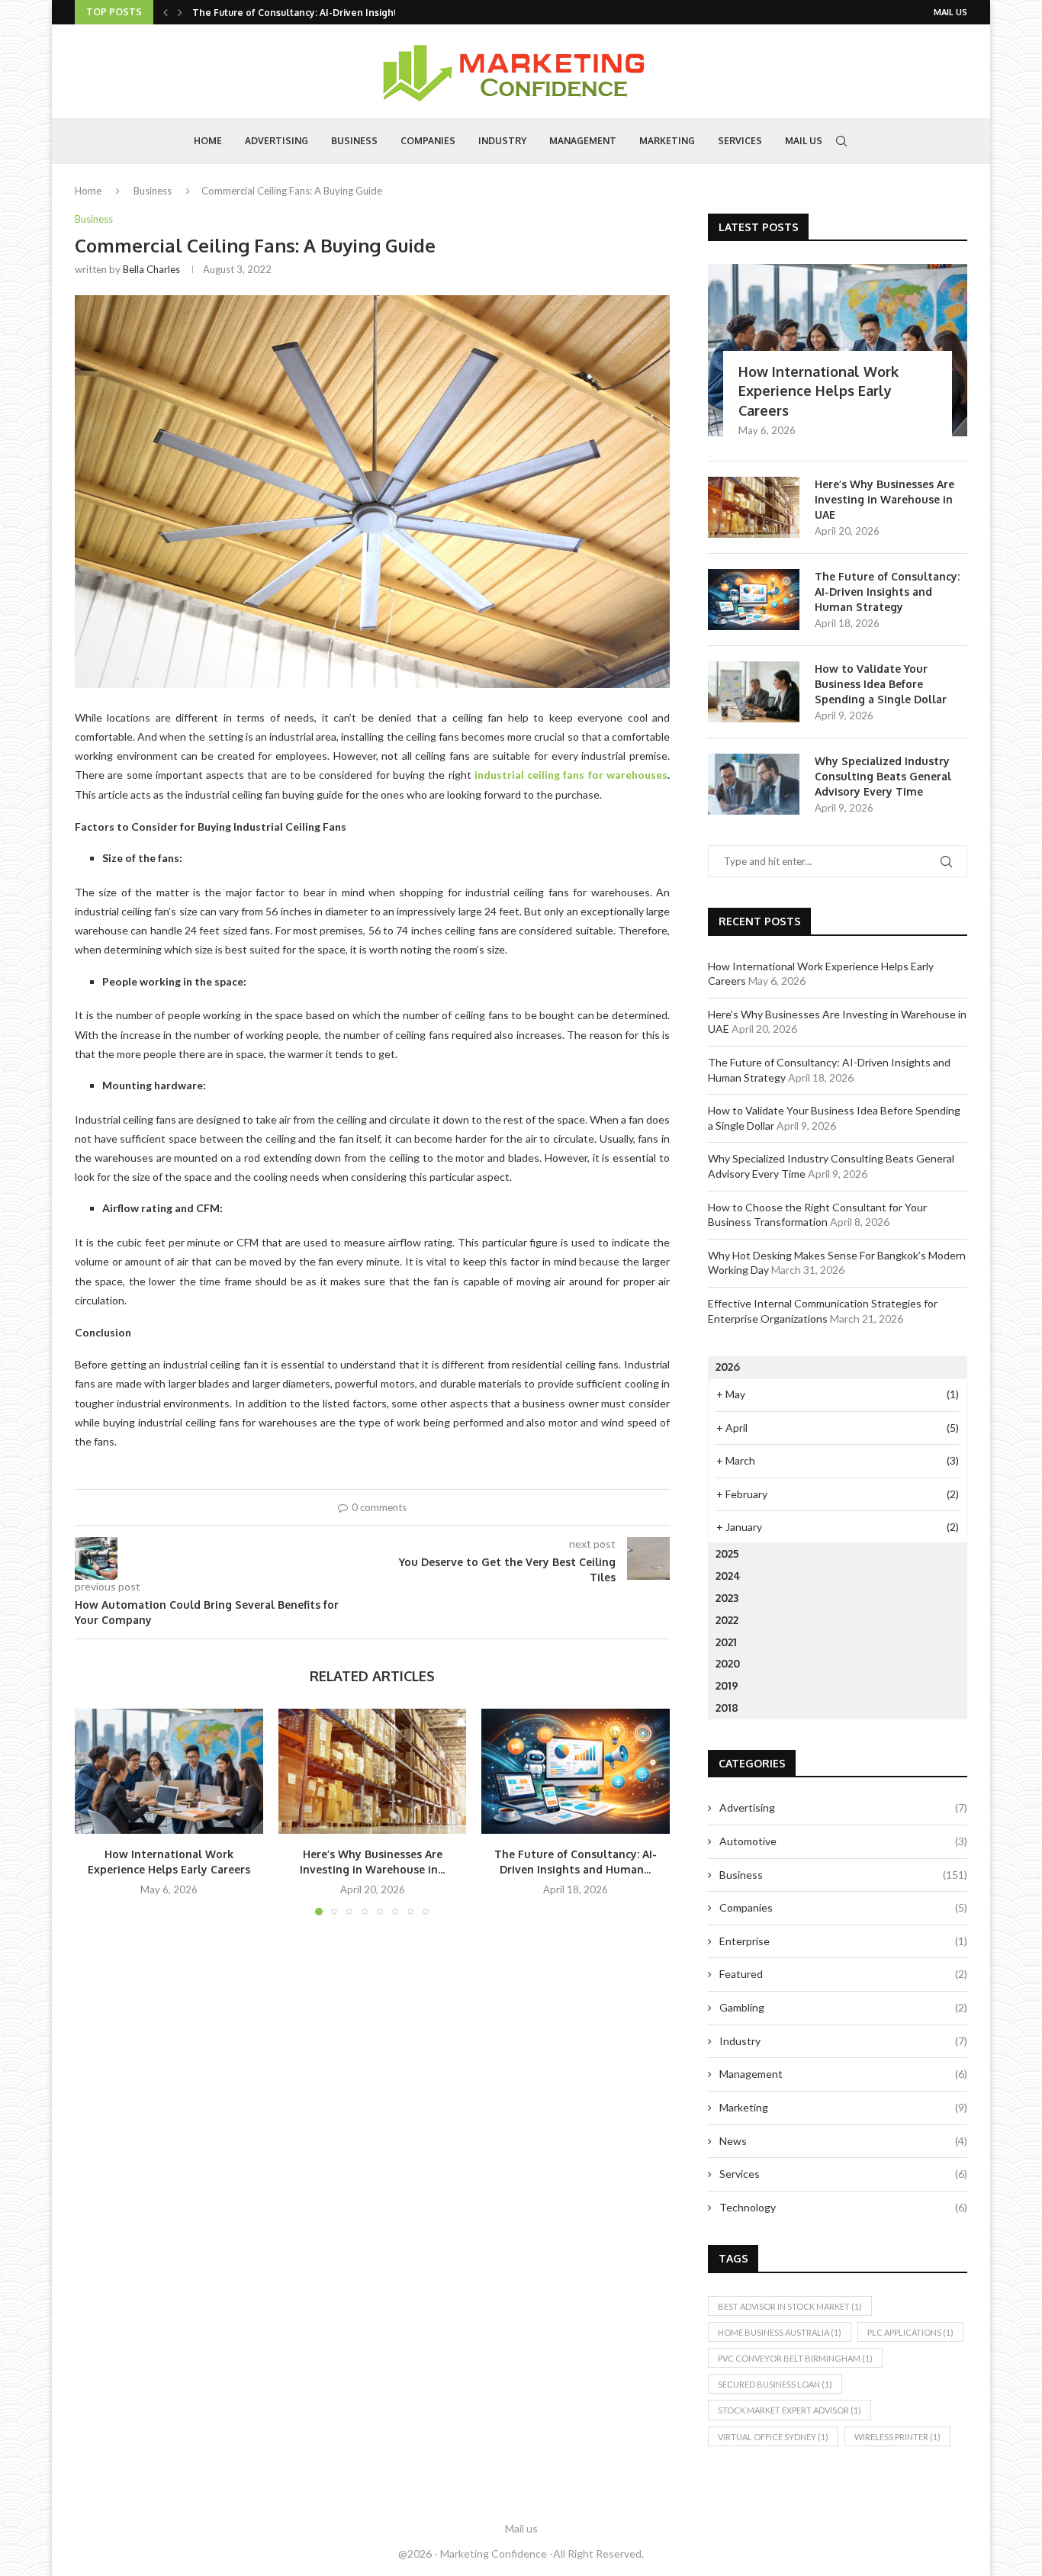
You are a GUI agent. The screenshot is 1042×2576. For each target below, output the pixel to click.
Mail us (950, 12)
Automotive (843, 1841)
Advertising (277, 141)
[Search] (841, 141)
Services (740, 141)
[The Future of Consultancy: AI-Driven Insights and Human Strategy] (576, 1771)
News (843, 2141)
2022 (727, 1620)
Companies (428, 141)
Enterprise (843, 1941)
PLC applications (910, 2332)
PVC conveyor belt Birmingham (795, 2358)
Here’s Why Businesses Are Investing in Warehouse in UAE (884, 499)
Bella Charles (151, 269)
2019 (727, 1685)
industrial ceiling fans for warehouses (571, 775)
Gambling (843, 2007)
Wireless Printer (897, 2437)
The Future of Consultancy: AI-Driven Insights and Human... (328, 13)
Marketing (667, 141)
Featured (843, 1974)
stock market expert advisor (790, 2410)
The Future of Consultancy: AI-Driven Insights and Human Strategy (887, 591)
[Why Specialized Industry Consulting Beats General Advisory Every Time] (754, 784)
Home (208, 141)
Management (583, 141)
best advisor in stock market (790, 2306)
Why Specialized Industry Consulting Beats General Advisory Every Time (883, 776)
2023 (727, 1598)
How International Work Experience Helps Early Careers (818, 391)
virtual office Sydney (773, 2437)
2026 (728, 1367)
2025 (727, 1553)
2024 (728, 1576)
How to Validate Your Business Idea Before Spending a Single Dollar (881, 683)
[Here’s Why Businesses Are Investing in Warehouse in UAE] (373, 1771)
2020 (728, 1663)
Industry (502, 141)
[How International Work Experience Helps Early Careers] (169, 1771)
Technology (843, 2207)
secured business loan (775, 2384)
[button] (166, 12)
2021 (726, 1642)
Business (354, 141)
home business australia (780, 2332)
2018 (727, 1708)
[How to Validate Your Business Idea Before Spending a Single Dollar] (754, 692)
